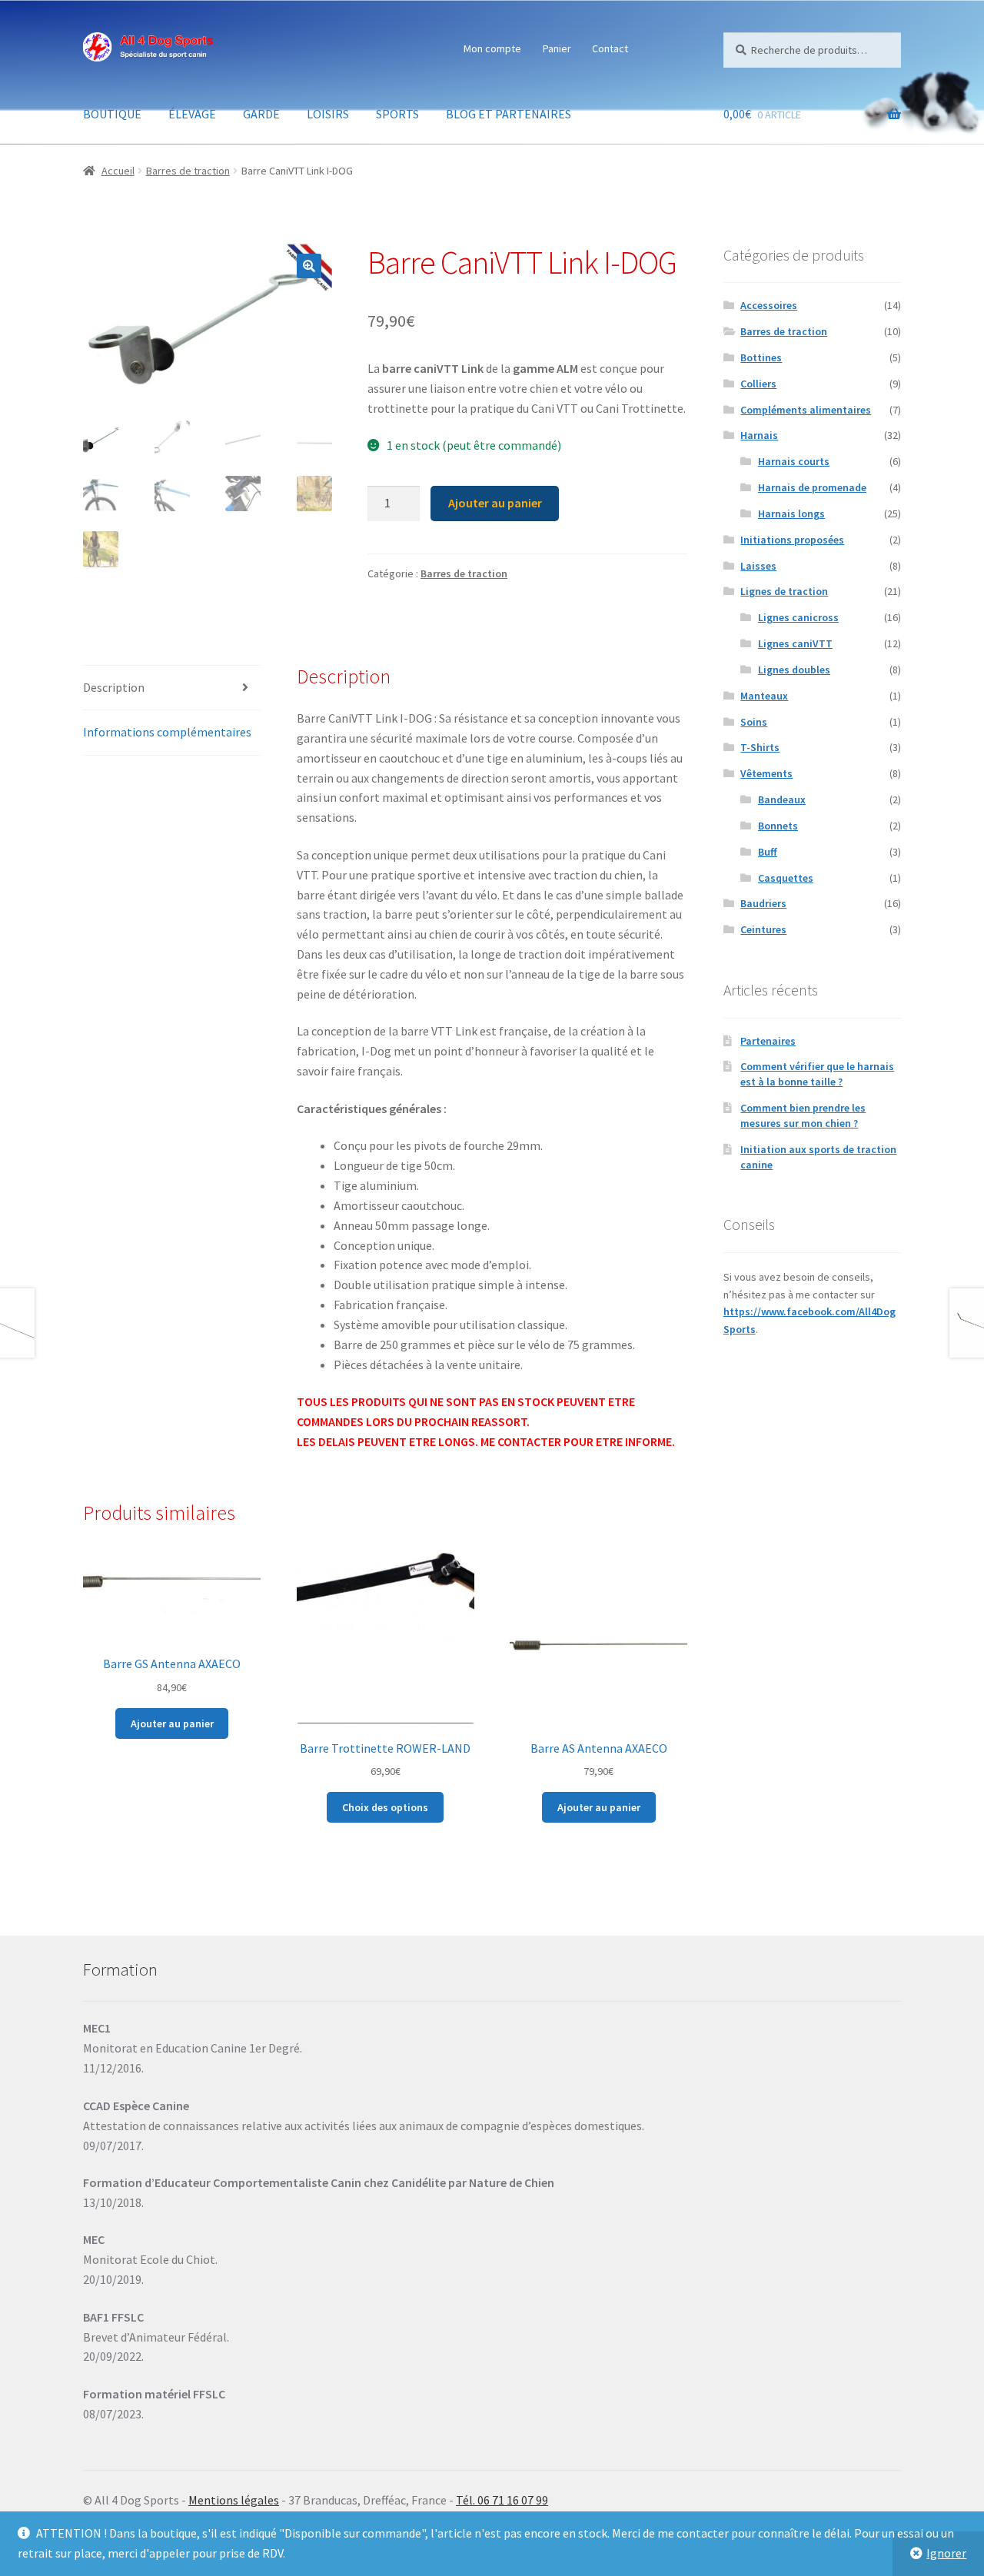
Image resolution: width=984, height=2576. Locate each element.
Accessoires (769, 305)
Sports (397, 114)
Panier (557, 48)
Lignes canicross (798, 617)
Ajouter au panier (495, 503)
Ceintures (763, 929)
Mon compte (492, 48)
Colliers (758, 384)
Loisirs (328, 114)
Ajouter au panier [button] (172, 1723)
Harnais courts (794, 461)
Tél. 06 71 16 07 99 (502, 2500)
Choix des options (385, 1807)
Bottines (761, 357)
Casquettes (786, 878)
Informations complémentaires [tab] (167, 732)
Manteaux (764, 696)
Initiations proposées (792, 540)
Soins (754, 722)
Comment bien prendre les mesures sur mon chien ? (803, 1115)
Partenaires (768, 1041)
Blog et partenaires (509, 114)
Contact (610, 48)
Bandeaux (782, 799)
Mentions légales (234, 2500)
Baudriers (763, 903)
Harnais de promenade (812, 487)
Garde (261, 114)
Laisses (758, 566)
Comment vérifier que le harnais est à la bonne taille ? (817, 1074)
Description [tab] (114, 687)
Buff (768, 852)
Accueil (118, 171)
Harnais (759, 435)
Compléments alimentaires (806, 410)
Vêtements (766, 773)
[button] (309, 266)
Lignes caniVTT (795, 643)
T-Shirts (760, 747)
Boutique (112, 114)
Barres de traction (188, 171)
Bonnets (778, 826)
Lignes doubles (794, 670)
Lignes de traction (784, 591)
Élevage (192, 114)
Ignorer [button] (946, 2553)
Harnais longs (791, 514)
